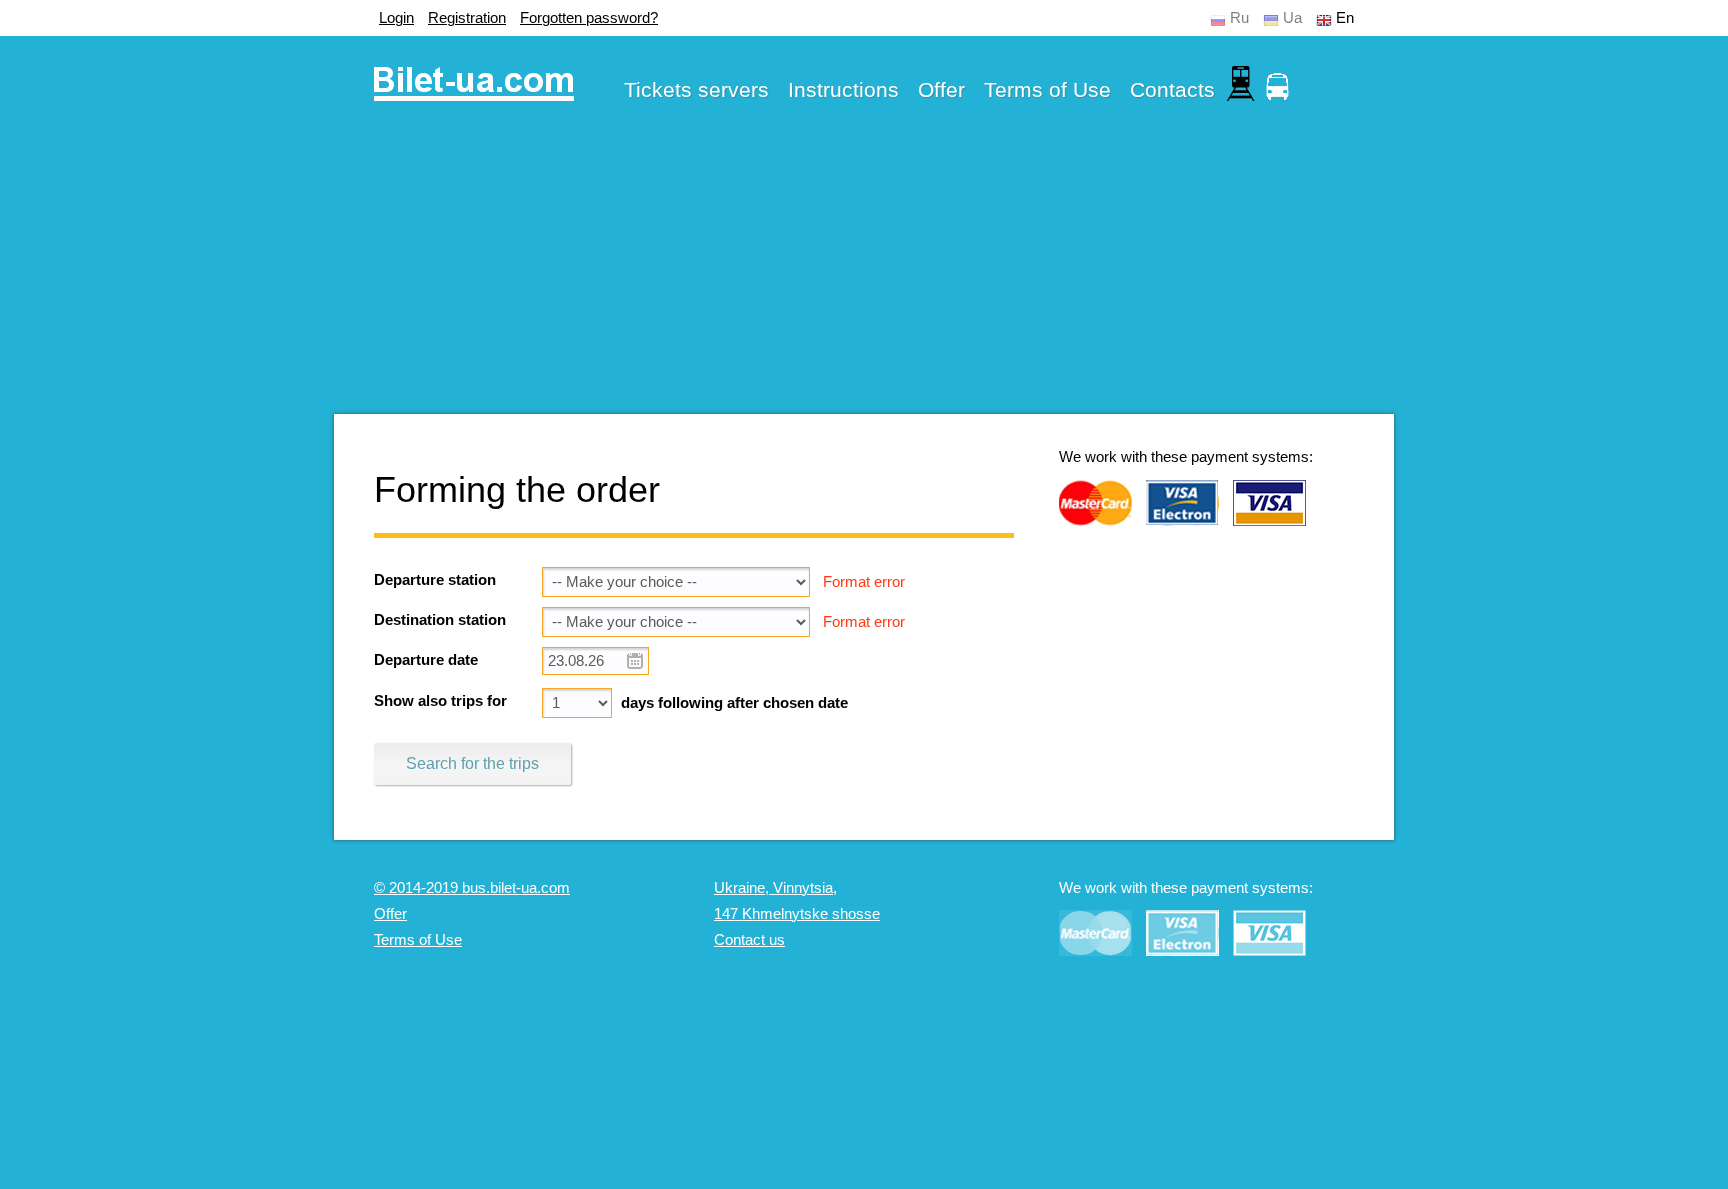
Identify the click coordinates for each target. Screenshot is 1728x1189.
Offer (941, 89)
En (1345, 18)
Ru (1239, 18)
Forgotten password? (589, 18)
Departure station (435, 580)
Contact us (749, 940)
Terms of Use (1047, 89)
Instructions (843, 89)
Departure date (426, 660)
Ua (1292, 18)
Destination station (440, 620)
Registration (467, 18)
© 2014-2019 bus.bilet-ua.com (472, 888)
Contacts (1172, 89)
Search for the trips (472, 763)
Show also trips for (440, 701)
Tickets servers (696, 89)
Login (396, 18)
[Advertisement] (864, 274)
